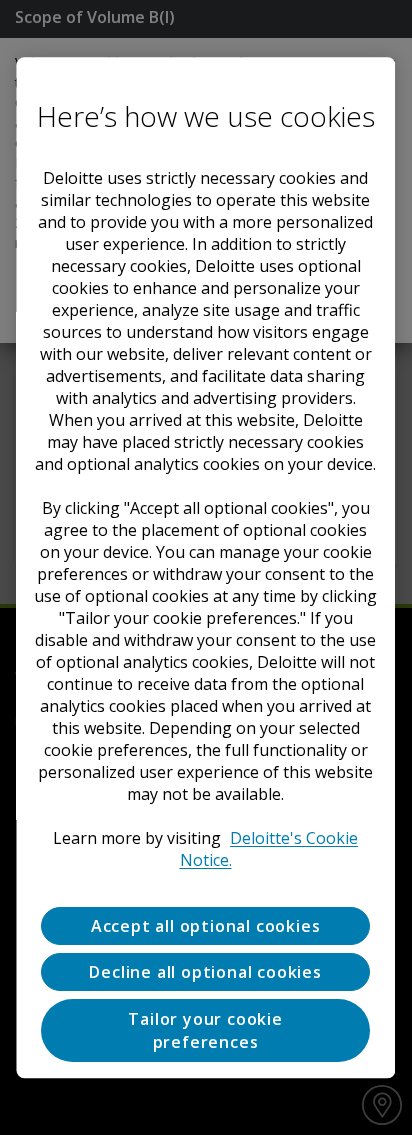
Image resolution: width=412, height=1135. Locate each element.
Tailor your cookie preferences (206, 1031)
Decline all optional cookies (206, 972)
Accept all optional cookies (206, 926)
